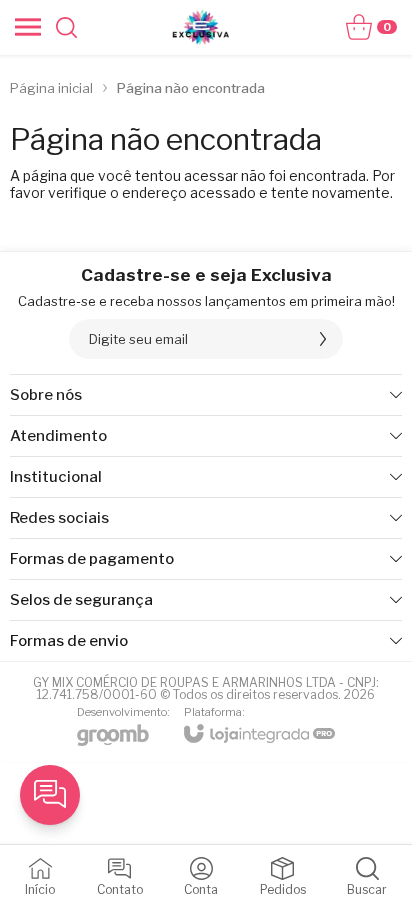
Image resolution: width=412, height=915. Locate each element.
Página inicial (51, 88)
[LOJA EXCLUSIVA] (201, 27)
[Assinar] (323, 339)
